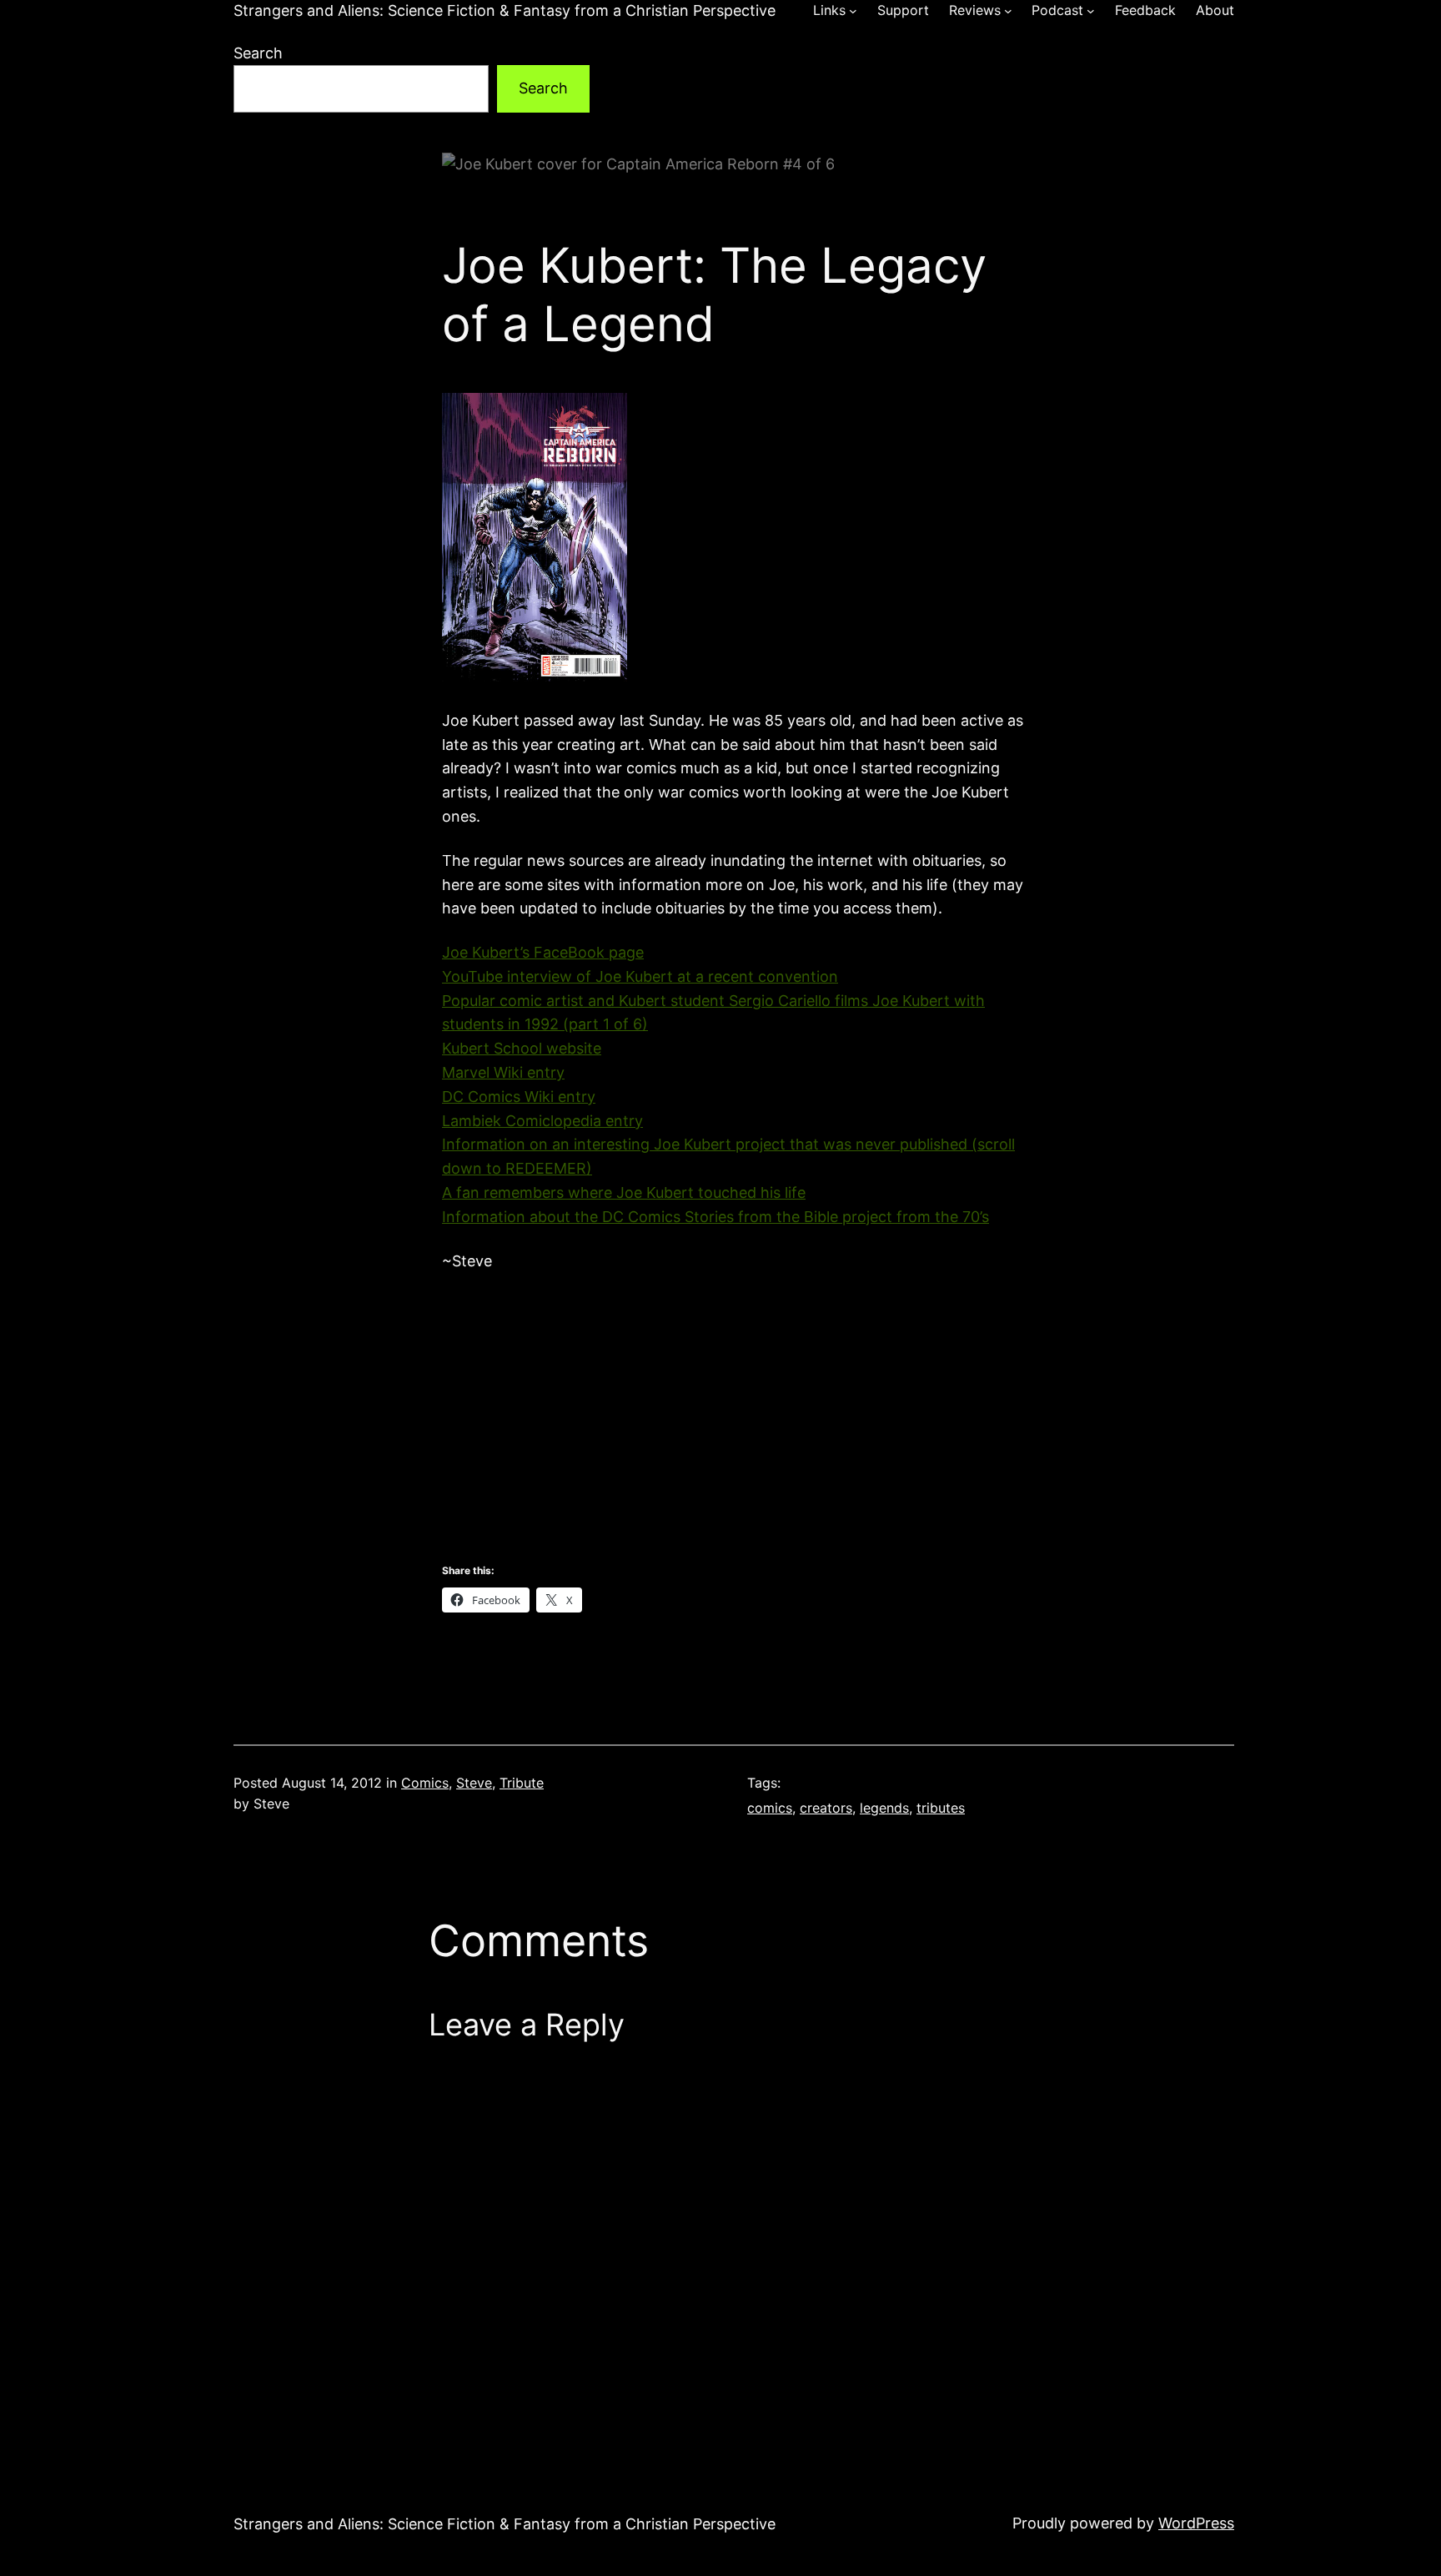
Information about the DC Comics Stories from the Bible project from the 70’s (715, 1217)
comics (770, 1808)
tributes (941, 1808)
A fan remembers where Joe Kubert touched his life (624, 1192)
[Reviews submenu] (1008, 11)
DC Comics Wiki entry (519, 1097)
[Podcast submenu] (1091, 11)
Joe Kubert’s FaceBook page (543, 952)
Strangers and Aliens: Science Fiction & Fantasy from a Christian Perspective (505, 10)
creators (826, 1808)
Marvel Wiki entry (503, 1072)
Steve (474, 1783)
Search (258, 53)
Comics (425, 1783)
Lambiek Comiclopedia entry (542, 1121)
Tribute (522, 1783)
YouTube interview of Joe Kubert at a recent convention (640, 976)
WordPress (1196, 2523)
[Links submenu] (853, 11)
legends (884, 1808)
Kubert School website (522, 1048)
